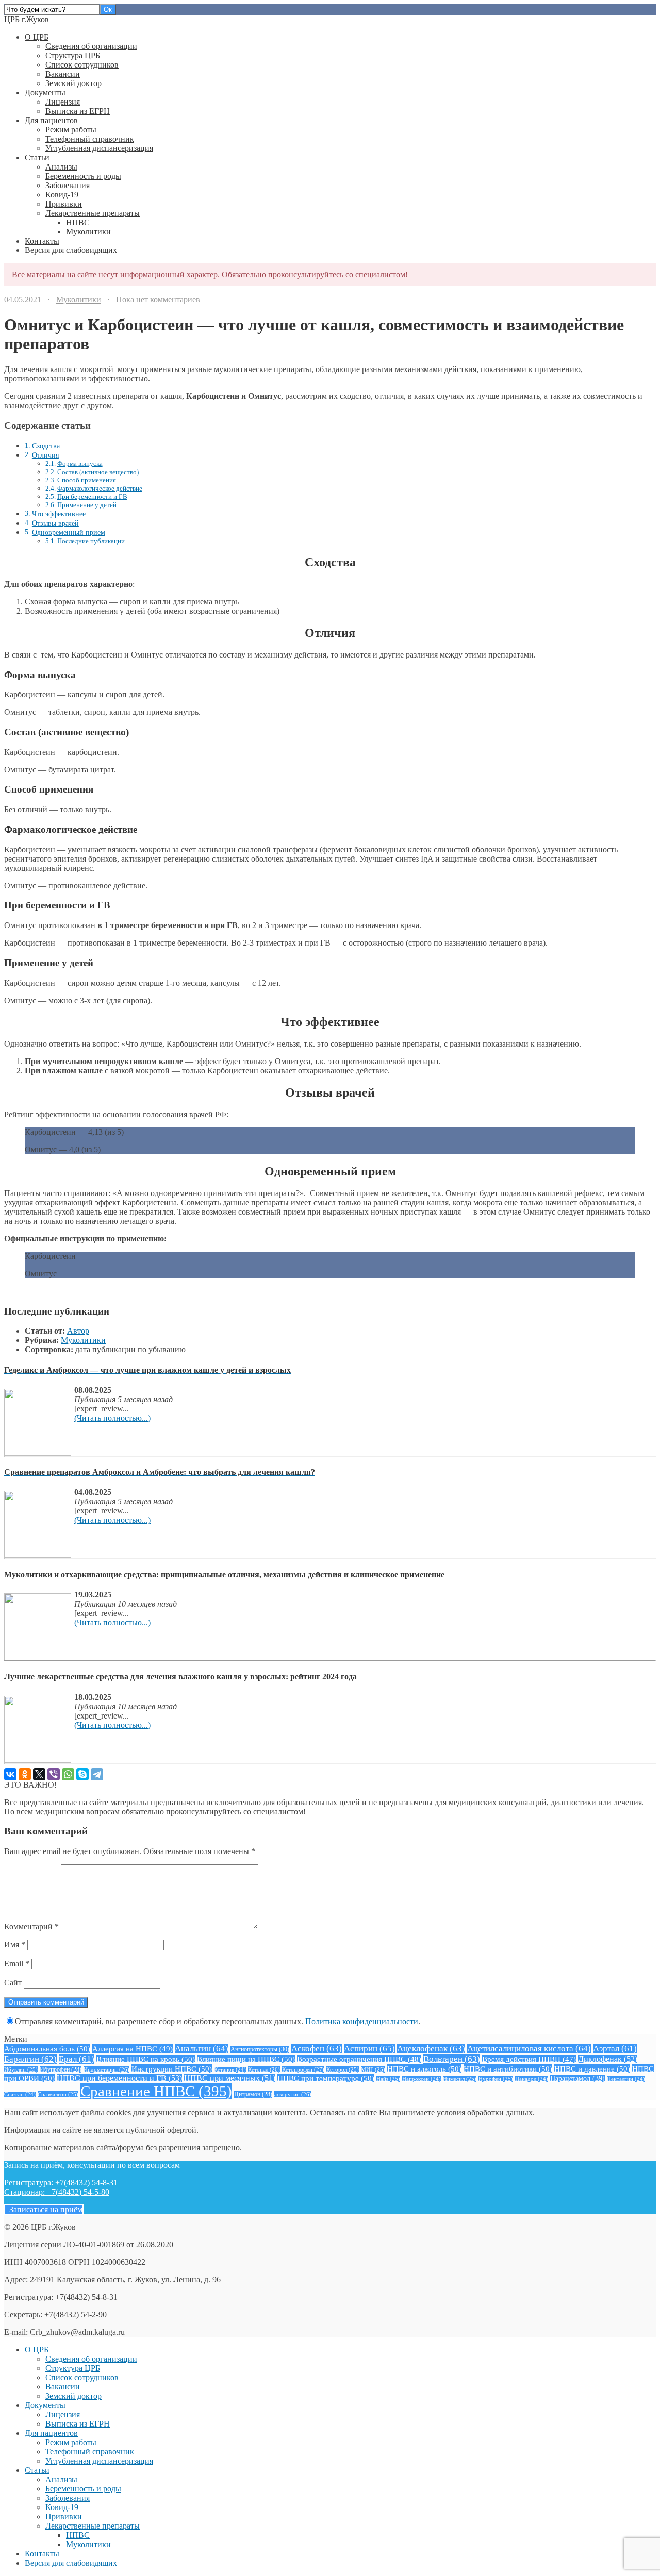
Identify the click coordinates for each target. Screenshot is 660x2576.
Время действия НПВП (529, 2059)
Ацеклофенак (431, 2049)
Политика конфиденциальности (362, 2021)
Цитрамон (253, 2094)
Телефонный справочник (90, 139)
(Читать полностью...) (112, 1418)
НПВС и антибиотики (508, 2069)
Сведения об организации (91, 46)
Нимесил (460, 2079)
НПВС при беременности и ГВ (119, 2078)
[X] (39, 1774)
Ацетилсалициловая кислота (529, 2049)
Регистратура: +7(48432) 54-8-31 (61, 2183)
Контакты (42, 241)
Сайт (13, 1983)
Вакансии (63, 74)
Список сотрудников (82, 65)
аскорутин (293, 2094)
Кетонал (264, 2069)
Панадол (532, 2079)
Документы (45, 92)
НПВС (78, 222)
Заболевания (68, 185)
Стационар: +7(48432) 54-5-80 (57, 2192)
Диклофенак (608, 2059)
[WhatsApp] (68, 1774)
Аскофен (317, 2049)
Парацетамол (577, 2078)
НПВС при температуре (326, 2078)
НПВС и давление (592, 2069)
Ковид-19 (62, 195)
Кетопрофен (303, 2069)
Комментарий (31, 1926)
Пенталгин (626, 2079)
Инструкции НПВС (172, 2069)
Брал (77, 2059)
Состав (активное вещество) (98, 472)
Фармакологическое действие (100, 488)
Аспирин (369, 2049)
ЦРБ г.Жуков (27, 19)
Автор (78, 1331)
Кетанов (230, 2070)
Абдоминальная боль (47, 2049)
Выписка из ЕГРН (78, 111)
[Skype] (82, 1774)
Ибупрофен (61, 2070)
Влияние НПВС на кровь (146, 2059)
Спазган (20, 2094)
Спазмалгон (58, 2094)
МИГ (373, 2069)
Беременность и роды (83, 176)
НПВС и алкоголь (424, 2069)
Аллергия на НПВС (133, 2049)
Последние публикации (91, 541)
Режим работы (71, 130)
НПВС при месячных (230, 2078)
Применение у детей (87, 505)
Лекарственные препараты (93, 213)
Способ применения (87, 480)
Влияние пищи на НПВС (246, 2059)
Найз (388, 2079)
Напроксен (422, 2079)
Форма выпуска (80, 464)
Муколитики (88, 232)
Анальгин (202, 2049)
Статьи (37, 157)
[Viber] (54, 1774)
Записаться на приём (44, 2209)
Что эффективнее (59, 514)
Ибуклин (21, 2069)
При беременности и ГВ (92, 496)
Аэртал (615, 2049)
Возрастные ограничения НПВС (359, 2059)
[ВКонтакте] (10, 1774)
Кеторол (343, 2069)
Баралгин (30, 2059)
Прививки (64, 204)
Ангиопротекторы (260, 2049)
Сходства (46, 446)
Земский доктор (73, 83)
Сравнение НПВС (156, 2091)
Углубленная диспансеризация (99, 148)
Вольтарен (452, 2059)
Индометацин (106, 2069)
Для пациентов (51, 120)
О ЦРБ (37, 37)
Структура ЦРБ (73, 55)
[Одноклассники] (25, 1774)
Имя (15, 1944)
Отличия (45, 455)
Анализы (61, 167)
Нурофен (496, 2079)
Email (17, 1964)
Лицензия (63, 102)
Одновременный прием (69, 532)
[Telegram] (97, 1774)
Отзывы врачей (55, 523)
